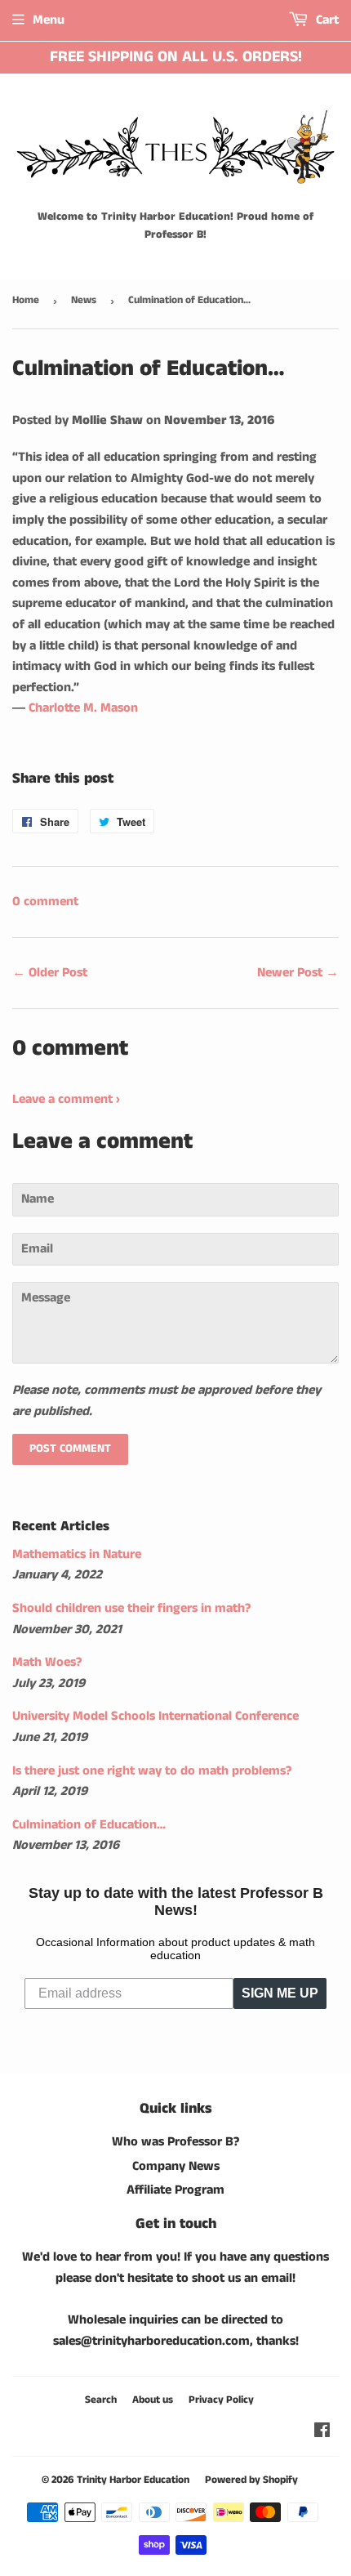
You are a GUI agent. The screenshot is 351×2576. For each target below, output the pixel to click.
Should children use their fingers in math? (131, 1608)
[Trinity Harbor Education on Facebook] (322, 2433)
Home (26, 300)
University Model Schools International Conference (156, 1716)
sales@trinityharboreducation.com (151, 2341)
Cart (326, 20)
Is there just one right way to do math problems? (152, 1771)
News (84, 300)
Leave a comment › (66, 1099)
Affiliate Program (175, 2190)
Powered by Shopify (251, 2480)
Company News (176, 2166)
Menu (49, 20)
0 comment (45, 902)
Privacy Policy (221, 2400)
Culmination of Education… (89, 1825)
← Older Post (50, 973)
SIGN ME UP (280, 1993)
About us (153, 2400)
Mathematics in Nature (77, 1554)
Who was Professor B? (175, 2142)
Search (101, 2400)
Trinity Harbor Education (133, 2480)
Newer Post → (298, 973)
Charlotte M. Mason (83, 708)
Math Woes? (47, 1662)
